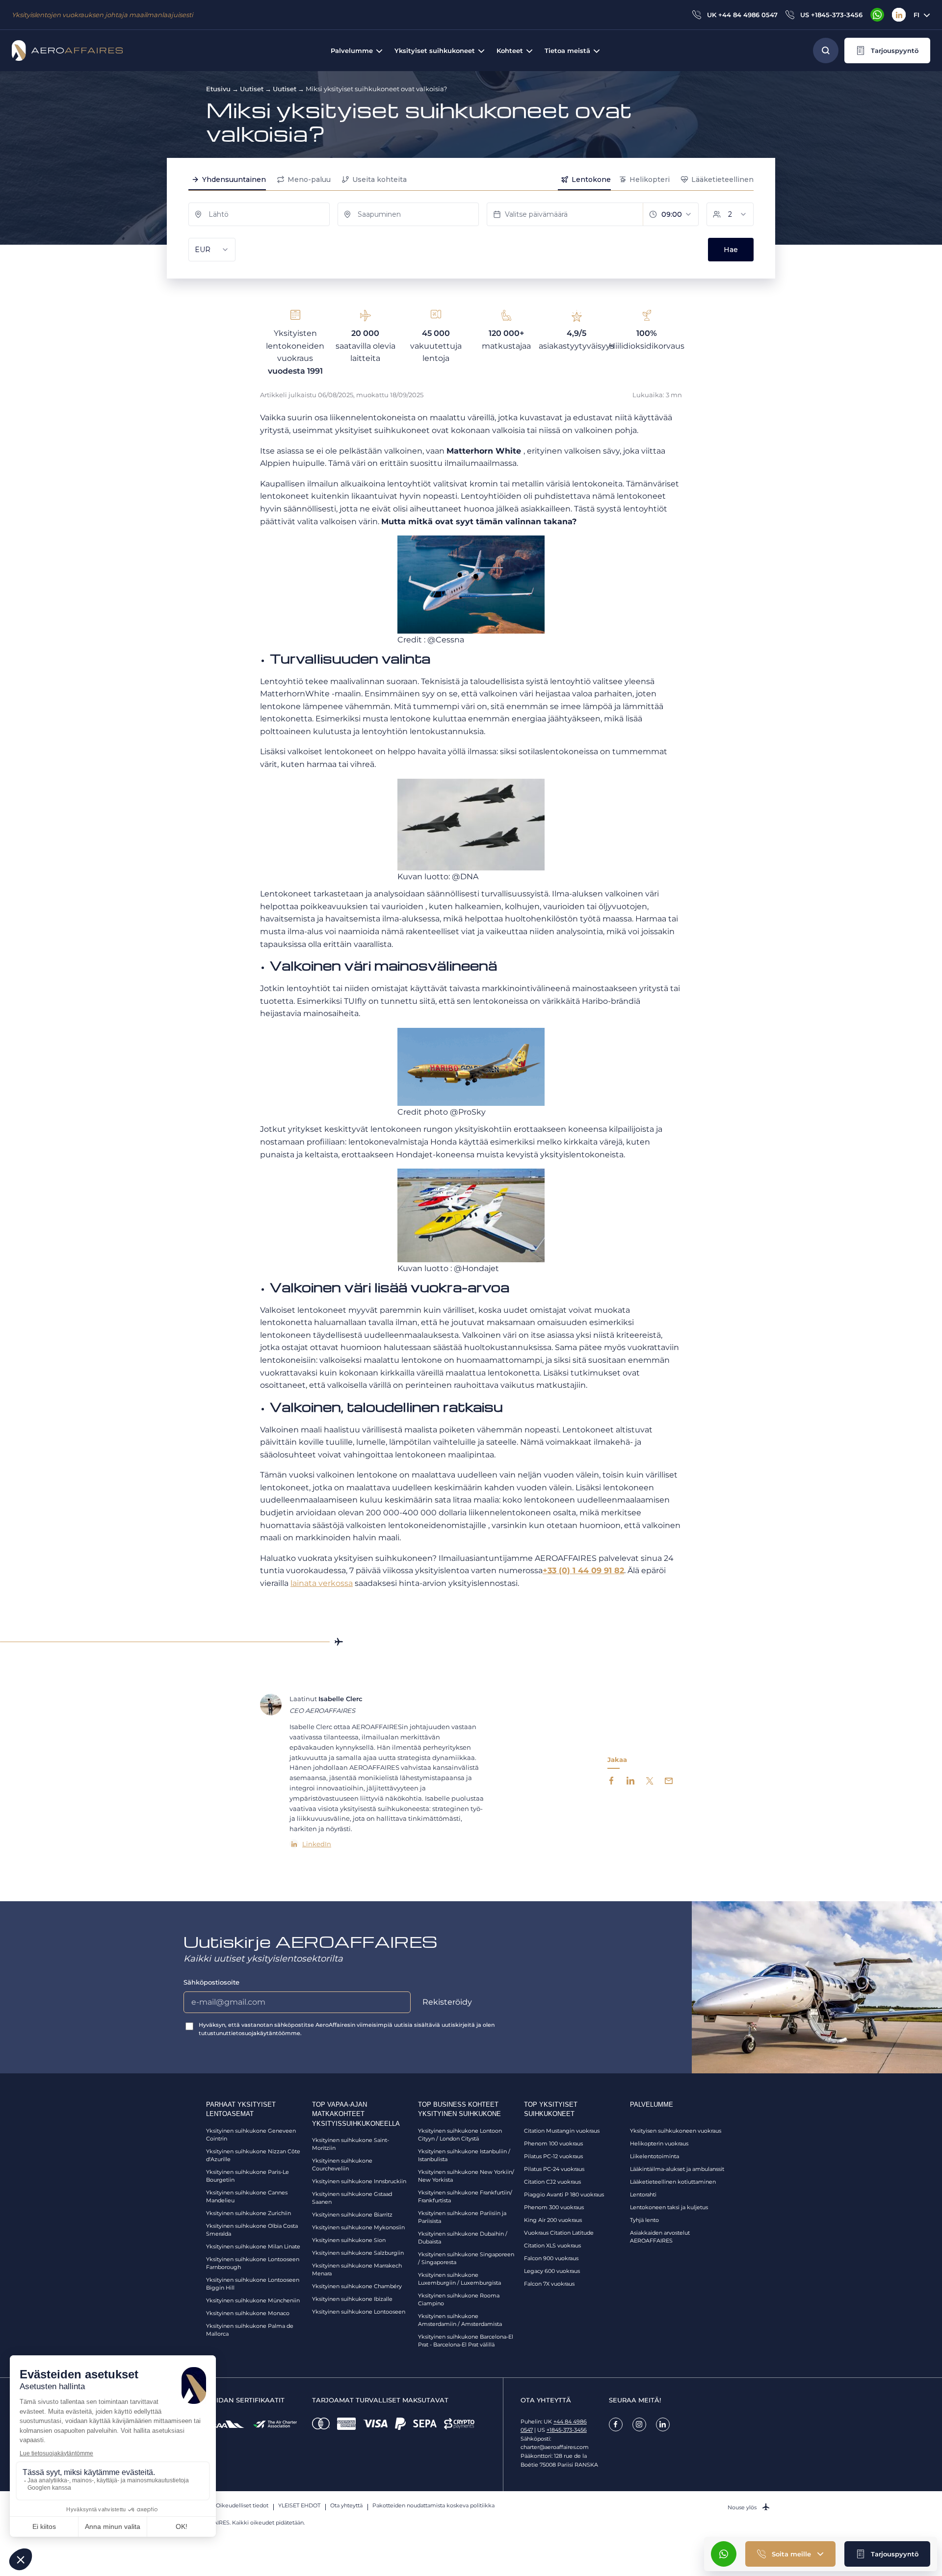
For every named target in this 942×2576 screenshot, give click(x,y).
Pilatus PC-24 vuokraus (554, 2169)
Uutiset (252, 89)
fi (916, 15)
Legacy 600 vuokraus (552, 2271)
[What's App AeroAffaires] (877, 15)
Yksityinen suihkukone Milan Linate (253, 2246)
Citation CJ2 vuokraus (552, 2182)
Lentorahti (643, 2194)
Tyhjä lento (644, 2220)
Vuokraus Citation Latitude (559, 2233)
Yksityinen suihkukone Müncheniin (253, 2300)
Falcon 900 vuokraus (551, 2258)
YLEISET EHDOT (299, 2505)
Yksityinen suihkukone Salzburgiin (358, 2253)
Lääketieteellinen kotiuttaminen (673, 2182)
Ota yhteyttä (346, 2505)
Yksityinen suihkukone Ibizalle (352, 2299)
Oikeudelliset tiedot (242, 2505)
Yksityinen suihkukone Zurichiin (249, 2213)
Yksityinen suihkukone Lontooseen (359, 2312)
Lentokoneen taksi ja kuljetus (669, 2207)
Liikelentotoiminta (654, 2156)
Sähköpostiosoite (211, 1982)
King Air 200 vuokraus (553, 2220)
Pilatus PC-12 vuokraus (553, 2156)
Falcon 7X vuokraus (549, 2284)
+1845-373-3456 (567, 2430)
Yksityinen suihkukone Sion (349, 2240)
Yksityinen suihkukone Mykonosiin (358, 2227)
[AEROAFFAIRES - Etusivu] (67, 51)
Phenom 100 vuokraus (553, 2143)
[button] (887, 51)
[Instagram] (639, 2424)
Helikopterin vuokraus (659, 2143)
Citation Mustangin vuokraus (562, 2131)
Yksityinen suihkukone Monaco (248, 2313)
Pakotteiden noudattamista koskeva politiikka (433, 2505)
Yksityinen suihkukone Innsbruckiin (359, 2181)
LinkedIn (317, 1844)
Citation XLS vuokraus (552, 2245)
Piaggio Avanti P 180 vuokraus (564, 2194)
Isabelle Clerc (340, 1699)
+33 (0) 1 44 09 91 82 (583, 1570)
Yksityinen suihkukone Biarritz (352, 2215)
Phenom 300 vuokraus (554, 2207)
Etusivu (218, 89)
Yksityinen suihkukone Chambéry (357, 2286)
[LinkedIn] (899, 15)
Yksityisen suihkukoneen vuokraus (676, 2131)
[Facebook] (616, 2424)
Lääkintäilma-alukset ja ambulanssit (677, 2169)
